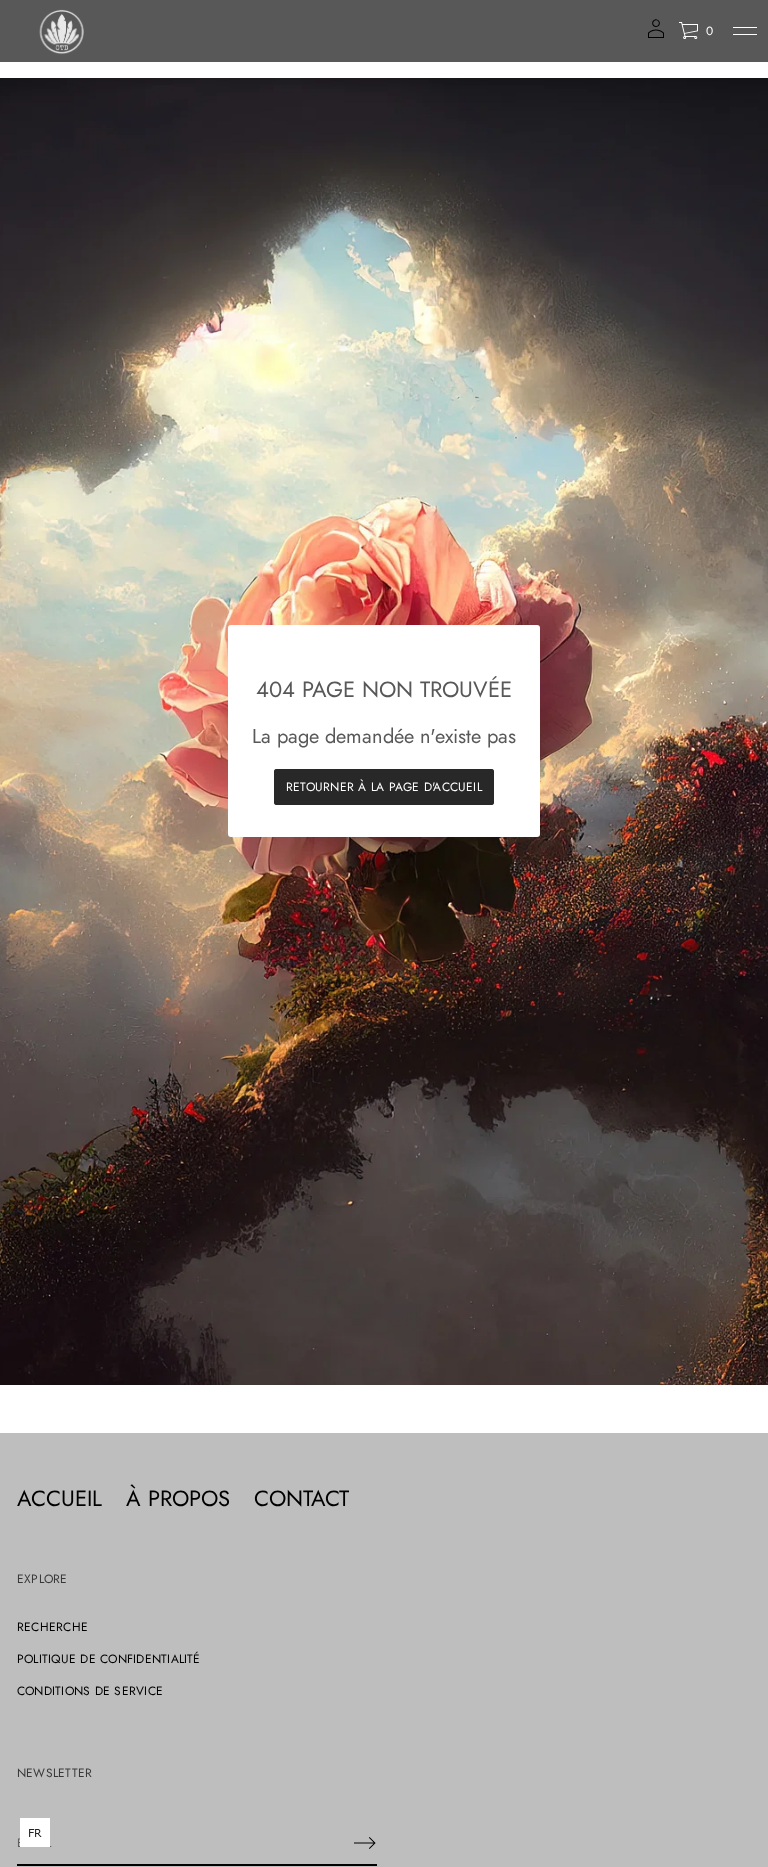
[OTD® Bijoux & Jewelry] (63, 31)
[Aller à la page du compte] (656, 35)
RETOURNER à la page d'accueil (384, 787)
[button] (695, 31)
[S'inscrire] (365, 1843)
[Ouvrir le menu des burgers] (745, 31)
